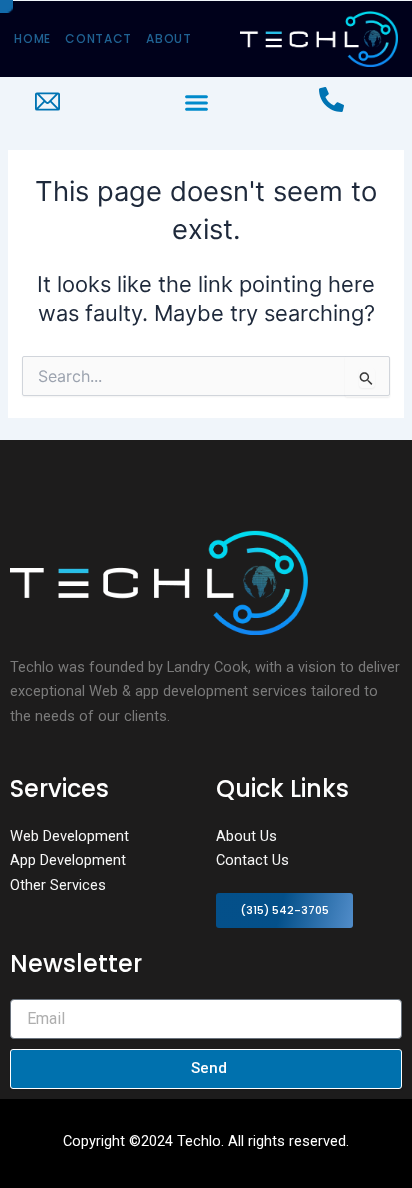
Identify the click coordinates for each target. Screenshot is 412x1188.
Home (32, 38)
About (169, 38)
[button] (197, 103)
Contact (98, 38)
